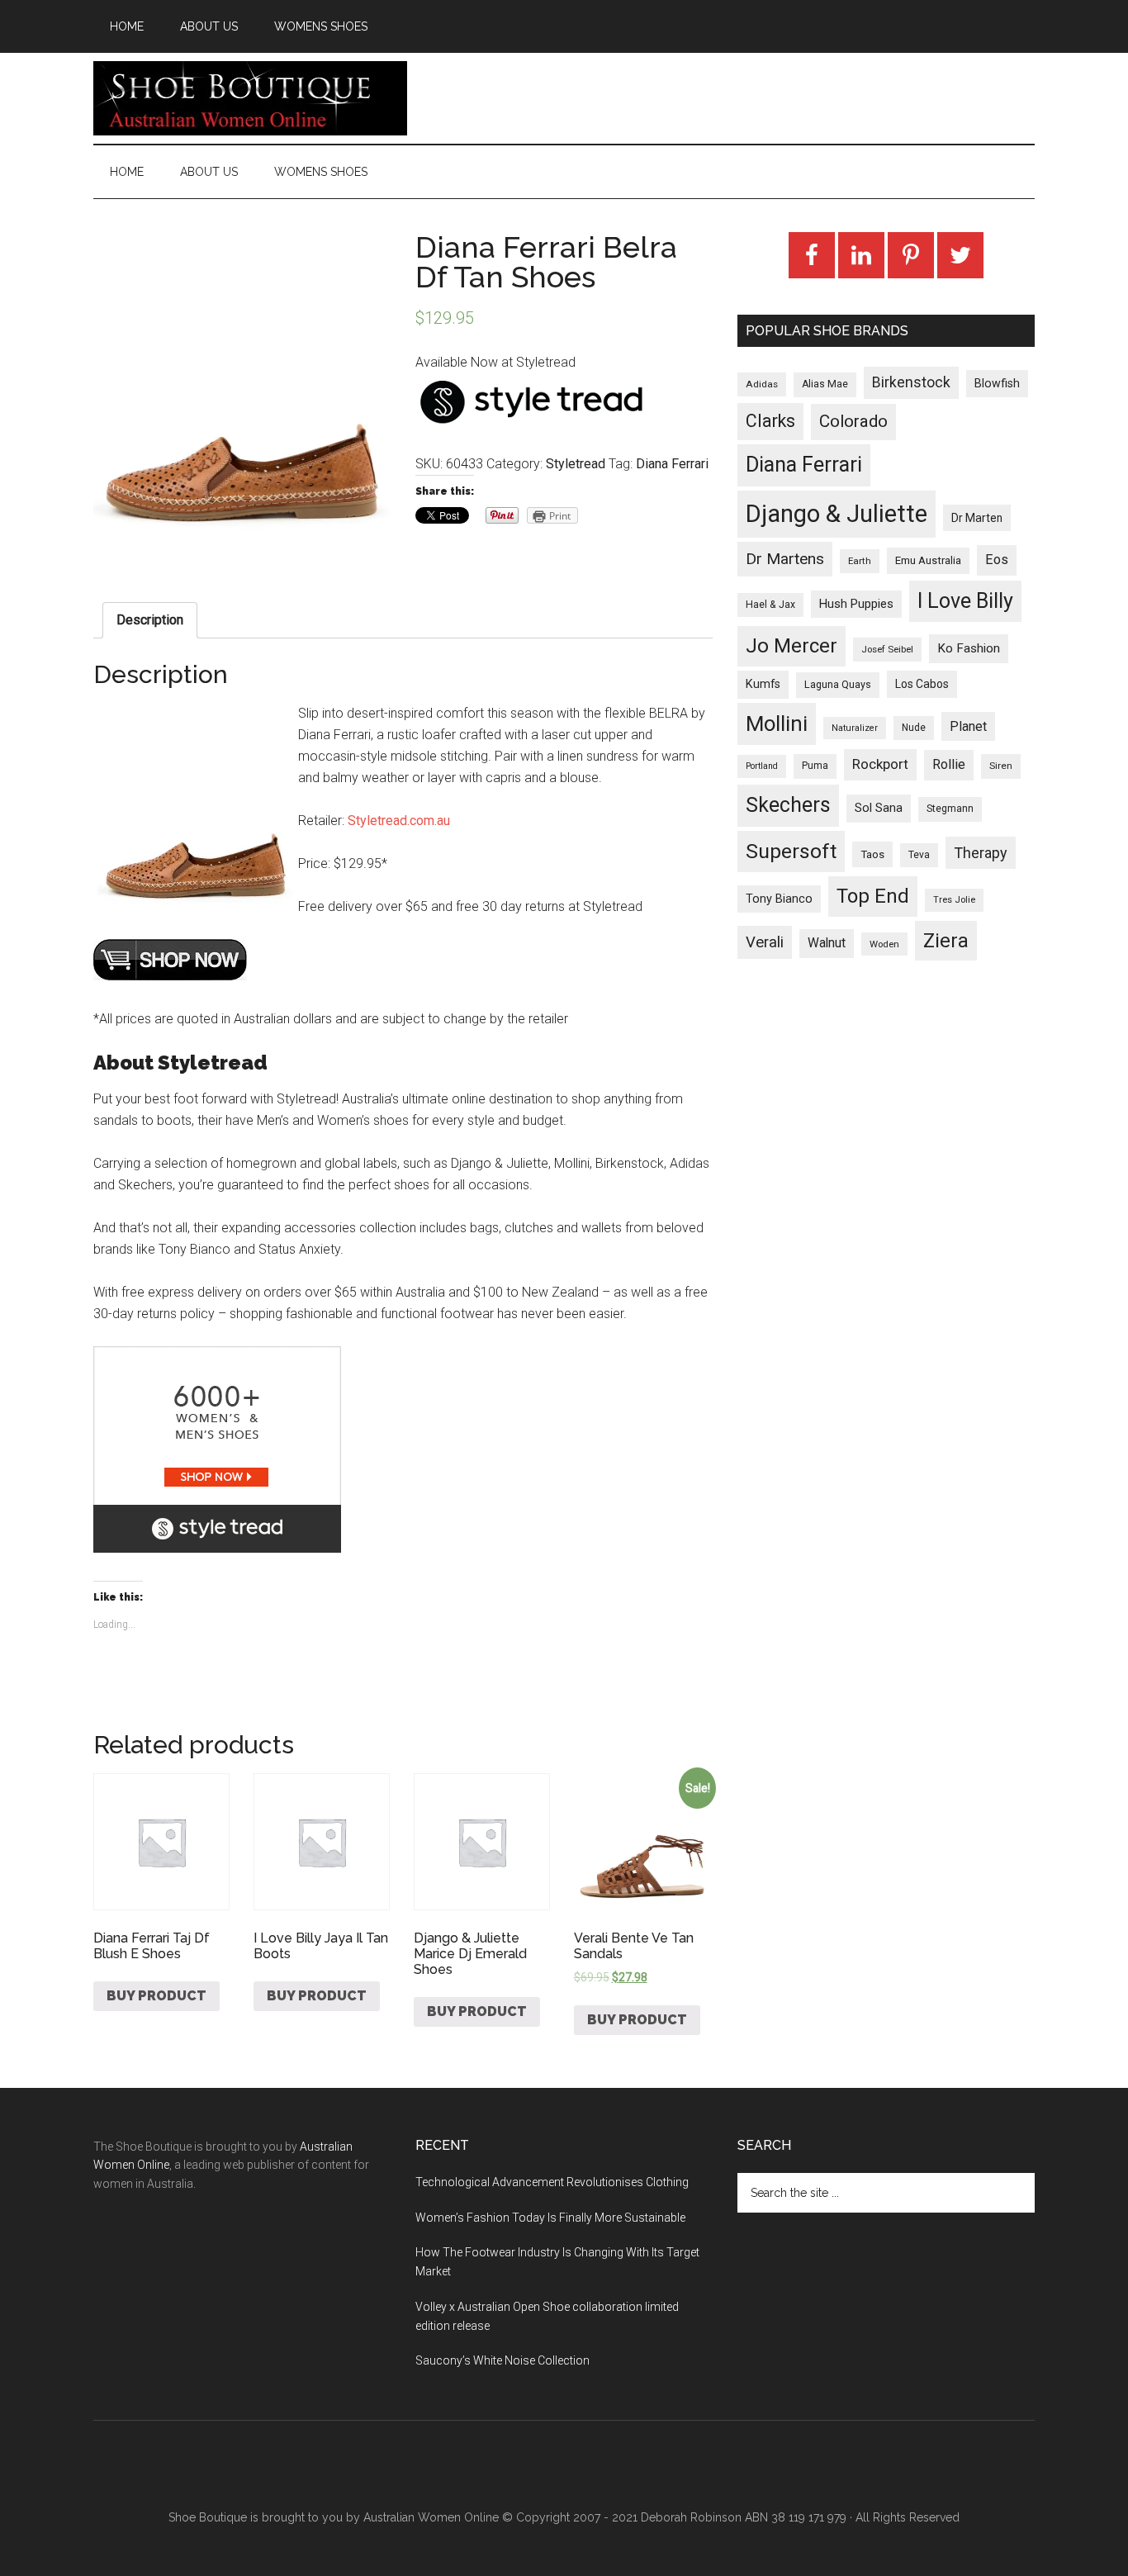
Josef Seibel (887, 649)
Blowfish (997, 383)
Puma (815, 766)
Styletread (576, 464)
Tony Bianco (779, 899)
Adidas (762, 384)
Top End (873, 896)
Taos (872, 854)
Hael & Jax (770, 605)
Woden (884, 944)
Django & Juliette (837, 514)
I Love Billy (965, 601)
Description (150, 620)
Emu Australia (928, 560)
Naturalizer (855, 728)
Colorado (853, 421)
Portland (762, 766)
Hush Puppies (856, 604)
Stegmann (950, 809)
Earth (860, 561)
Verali (765, 942)
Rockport (880, 764)
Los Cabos (922, 684)
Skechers (788, 805)
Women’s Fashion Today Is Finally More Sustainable (550, 2218)
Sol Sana (879, 808)
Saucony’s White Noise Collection (502, 2360)
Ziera (946, 941)
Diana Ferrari (672, 464)
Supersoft (791, 851)
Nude (914, 728)
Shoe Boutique (250, 98)
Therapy (981, 853)
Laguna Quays (838, 684)
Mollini (777, 723)
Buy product (156, 1996)
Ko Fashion (969, 648)
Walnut (827, 943)
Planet (968, 726)
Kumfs (763, 684)
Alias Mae (825, 384)
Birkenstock (911, 382)
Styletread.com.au (399, 821)
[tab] (150, 620)
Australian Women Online (431, 2517)
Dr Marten (977, 518)
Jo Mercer (791, 646)
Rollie (949, 764)
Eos (997, 560)
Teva (919, 855)
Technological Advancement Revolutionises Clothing (552, 2182)
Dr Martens (785, 559)
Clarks (770, 421)
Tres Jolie (954, 900)
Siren (1001, 766)
